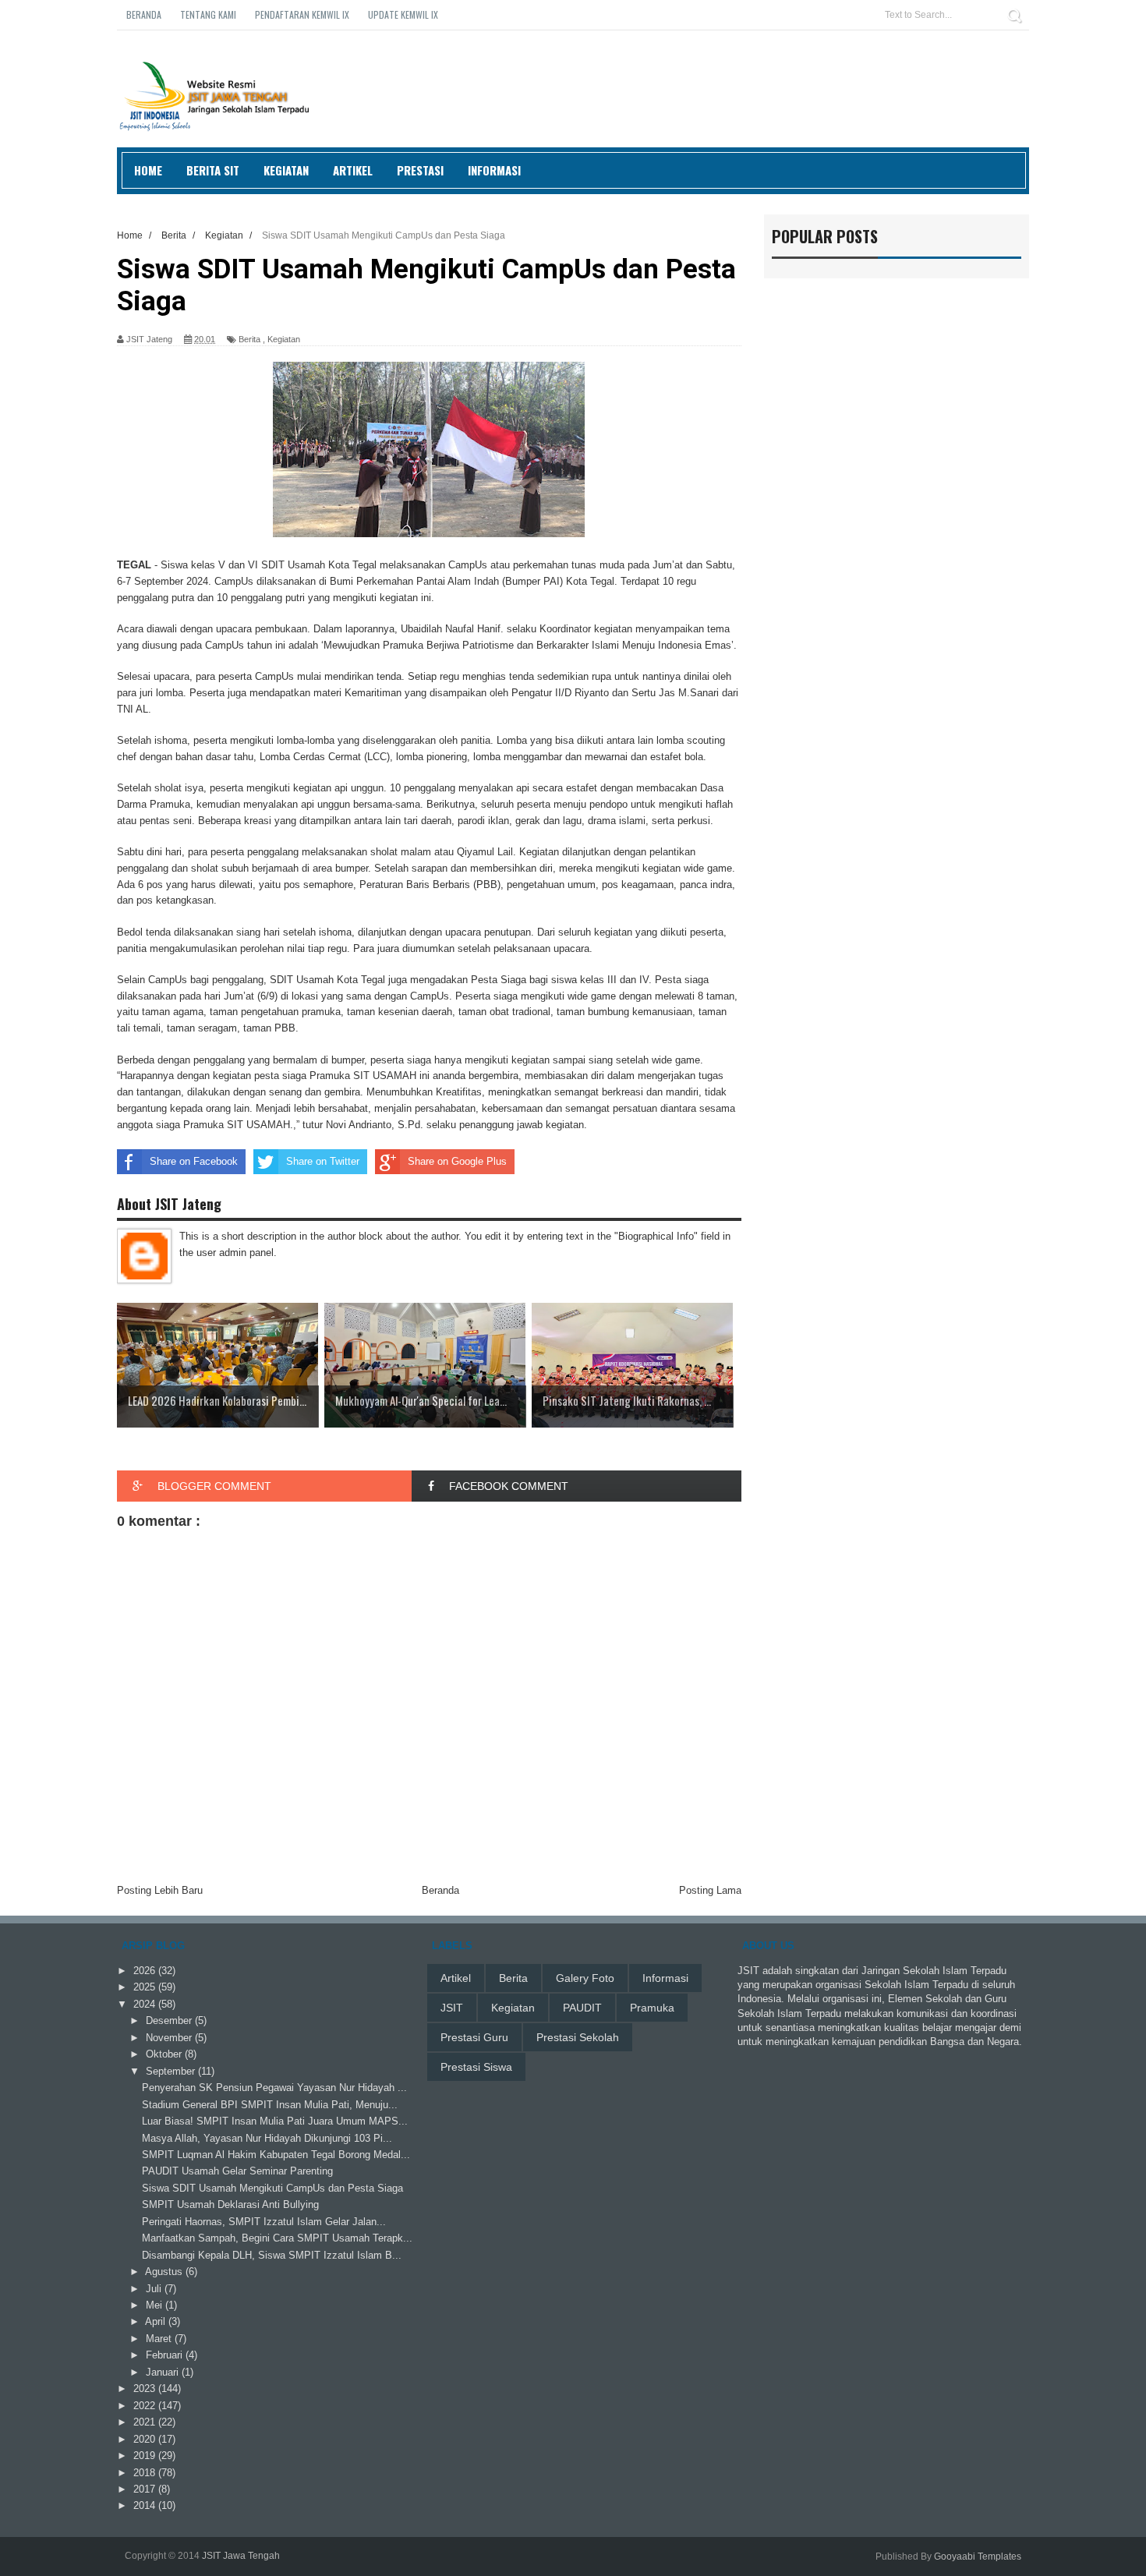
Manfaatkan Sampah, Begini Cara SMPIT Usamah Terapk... (277, 2238)
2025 (146, 1987)
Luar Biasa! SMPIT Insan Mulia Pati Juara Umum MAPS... (275, 2121)
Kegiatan (286, 170)
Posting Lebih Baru (160, 1890)
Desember (170, 2020)
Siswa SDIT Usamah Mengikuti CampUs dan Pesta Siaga (272, 2188)
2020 (146, 2439)
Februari (166, 2355)
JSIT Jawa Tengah (241, 2556)
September (172, 2071)
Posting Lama (710, 1890)
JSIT (452, 2008)
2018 (146, 2473)
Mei (156, 2305)
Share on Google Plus (457, 1161)
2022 (146, 2406)
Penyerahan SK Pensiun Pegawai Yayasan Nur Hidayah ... (274, 2088)
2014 (146, 2505)
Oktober (165, 2054)
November (170, 2038)
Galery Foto (585, 1978)
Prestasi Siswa (476, 2067)
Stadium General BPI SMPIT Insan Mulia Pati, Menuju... (270, 2105)
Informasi (494, 170)
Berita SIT (213, 170)
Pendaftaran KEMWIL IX (302, 14)
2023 (146, 2388)
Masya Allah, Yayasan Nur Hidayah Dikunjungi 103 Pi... (267, 2138)
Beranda (144, 14)
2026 (146, 1971)
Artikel (353, 170)
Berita (249, 339)
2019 (146, 2456)
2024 (146, 2004)
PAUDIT (582, 2008)
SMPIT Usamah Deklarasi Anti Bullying (230, 2204)
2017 (146, 2489)
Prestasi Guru (474, 2037)
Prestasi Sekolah (578, 2037)
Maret (160, 2339)
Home (148, 170)
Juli (155, 2289)
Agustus (165, 2272)
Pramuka (652, 2008)
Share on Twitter (323, 1161)
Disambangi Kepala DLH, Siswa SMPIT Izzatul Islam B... (272, 2255)
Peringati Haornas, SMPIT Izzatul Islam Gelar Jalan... (264, 2222)
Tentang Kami (208, 14)
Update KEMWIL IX (403, 14)
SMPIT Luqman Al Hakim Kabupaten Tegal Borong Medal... (276, 2155)
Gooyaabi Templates (978, 2557)
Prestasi (420, 170)
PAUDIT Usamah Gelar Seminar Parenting (237, 2171)
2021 (146, 2422)
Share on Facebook (194, 1161)
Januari (164, 2372)
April (157, 2321)
